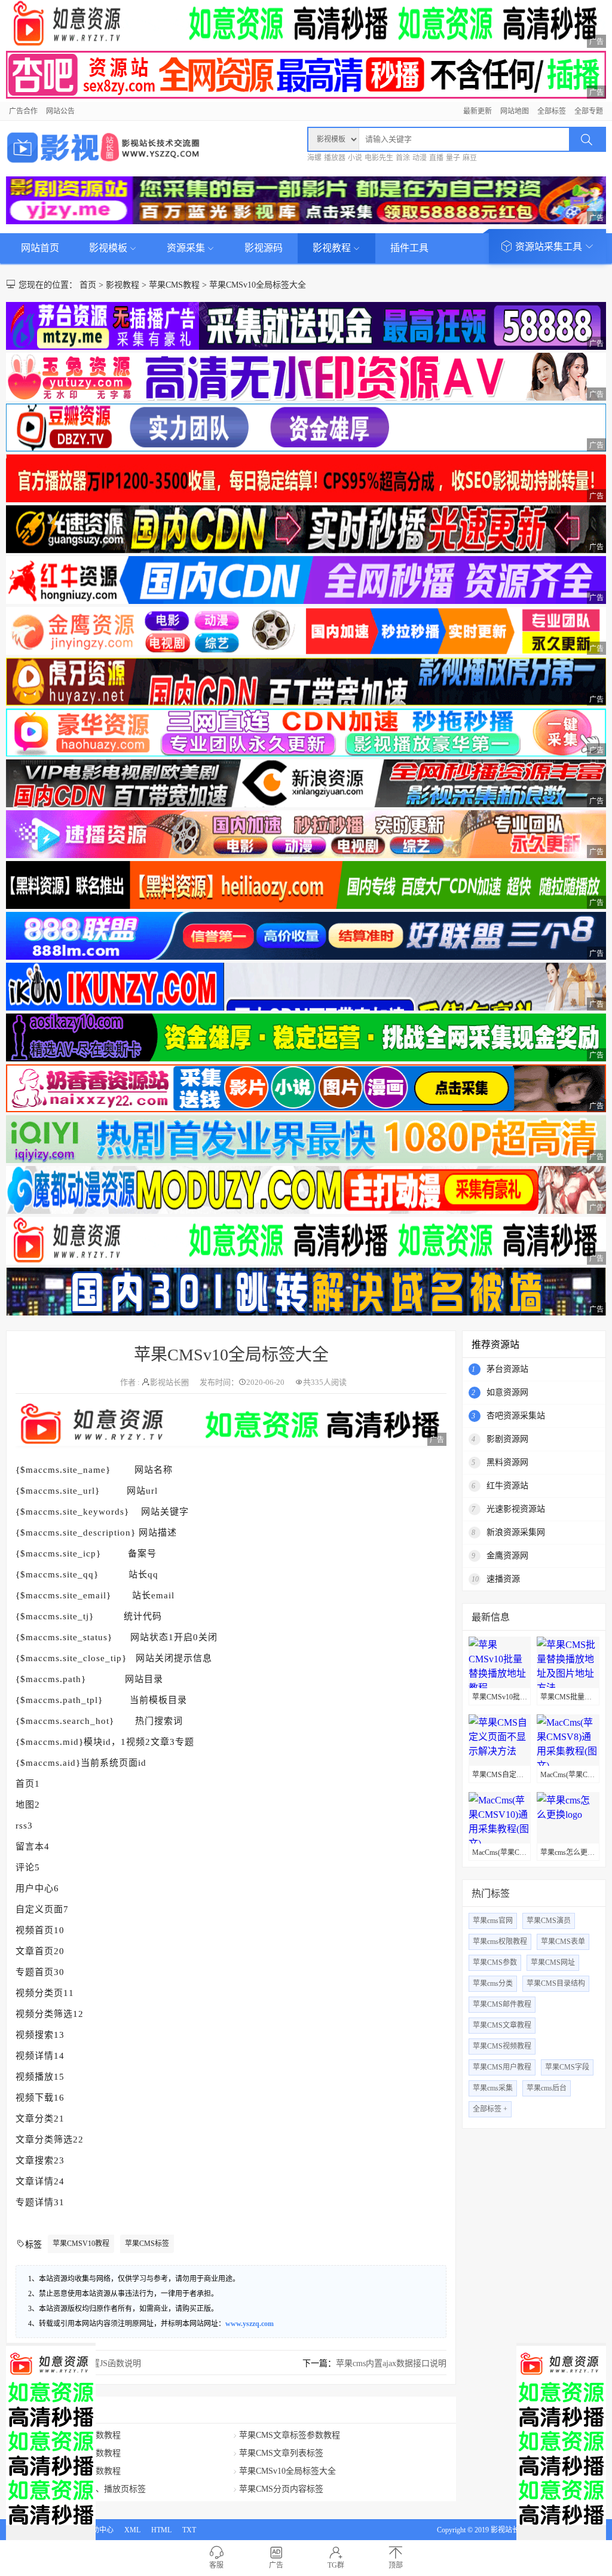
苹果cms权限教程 (500, 1942)
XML (132, 2530)
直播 (436, 158)
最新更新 (478, 111)
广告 (276, 2565)
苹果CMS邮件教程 (502, 2004)
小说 (355, 158)
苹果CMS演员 (549, 1921)
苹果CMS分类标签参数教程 (70, 2453)
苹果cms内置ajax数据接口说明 (391, 2363)
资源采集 (187, 248)
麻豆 (470, 158)
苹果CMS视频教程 (502, 2046)
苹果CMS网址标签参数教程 (70, 2435)
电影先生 (379, 158)
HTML (161, 2530)
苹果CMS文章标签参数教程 (290, 2435)
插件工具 (409, 248)
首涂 (403, 158)
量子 (453, 158)
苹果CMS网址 (553, 1962)
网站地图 (515, 111)
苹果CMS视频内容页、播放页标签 (83, 2489)
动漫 (420, 158)
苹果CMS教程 (174, 285)
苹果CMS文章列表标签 (281, 2453)
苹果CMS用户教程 (502, 2067)
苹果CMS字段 (567, 2067)
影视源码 (264, 248)
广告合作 (23, 111)
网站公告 (60, 111)
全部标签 (552, 111)
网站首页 (40, 248)
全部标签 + (490, 2109)
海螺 (314, 158)
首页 (88, 285)
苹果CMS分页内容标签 (281, 2489)
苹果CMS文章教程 (502, 2025)
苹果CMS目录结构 (556, 1983)
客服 (216, 2565)
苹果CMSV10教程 (81, 2244)
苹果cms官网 (493, 1921)
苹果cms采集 (493, 2088)
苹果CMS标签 (147, 2244)
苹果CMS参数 (495, 1962)
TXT (189, 2530)
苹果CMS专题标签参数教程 (70, 2471)
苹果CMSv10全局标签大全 (258, 285)
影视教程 (333, 248)
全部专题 (589, 111)
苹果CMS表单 (563, 1942)
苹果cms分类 (493, 1983)
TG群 (336, 2565)
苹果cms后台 (547, 2088)
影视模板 (109, 248)
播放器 (335, 158)
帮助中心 (99, 2530)
